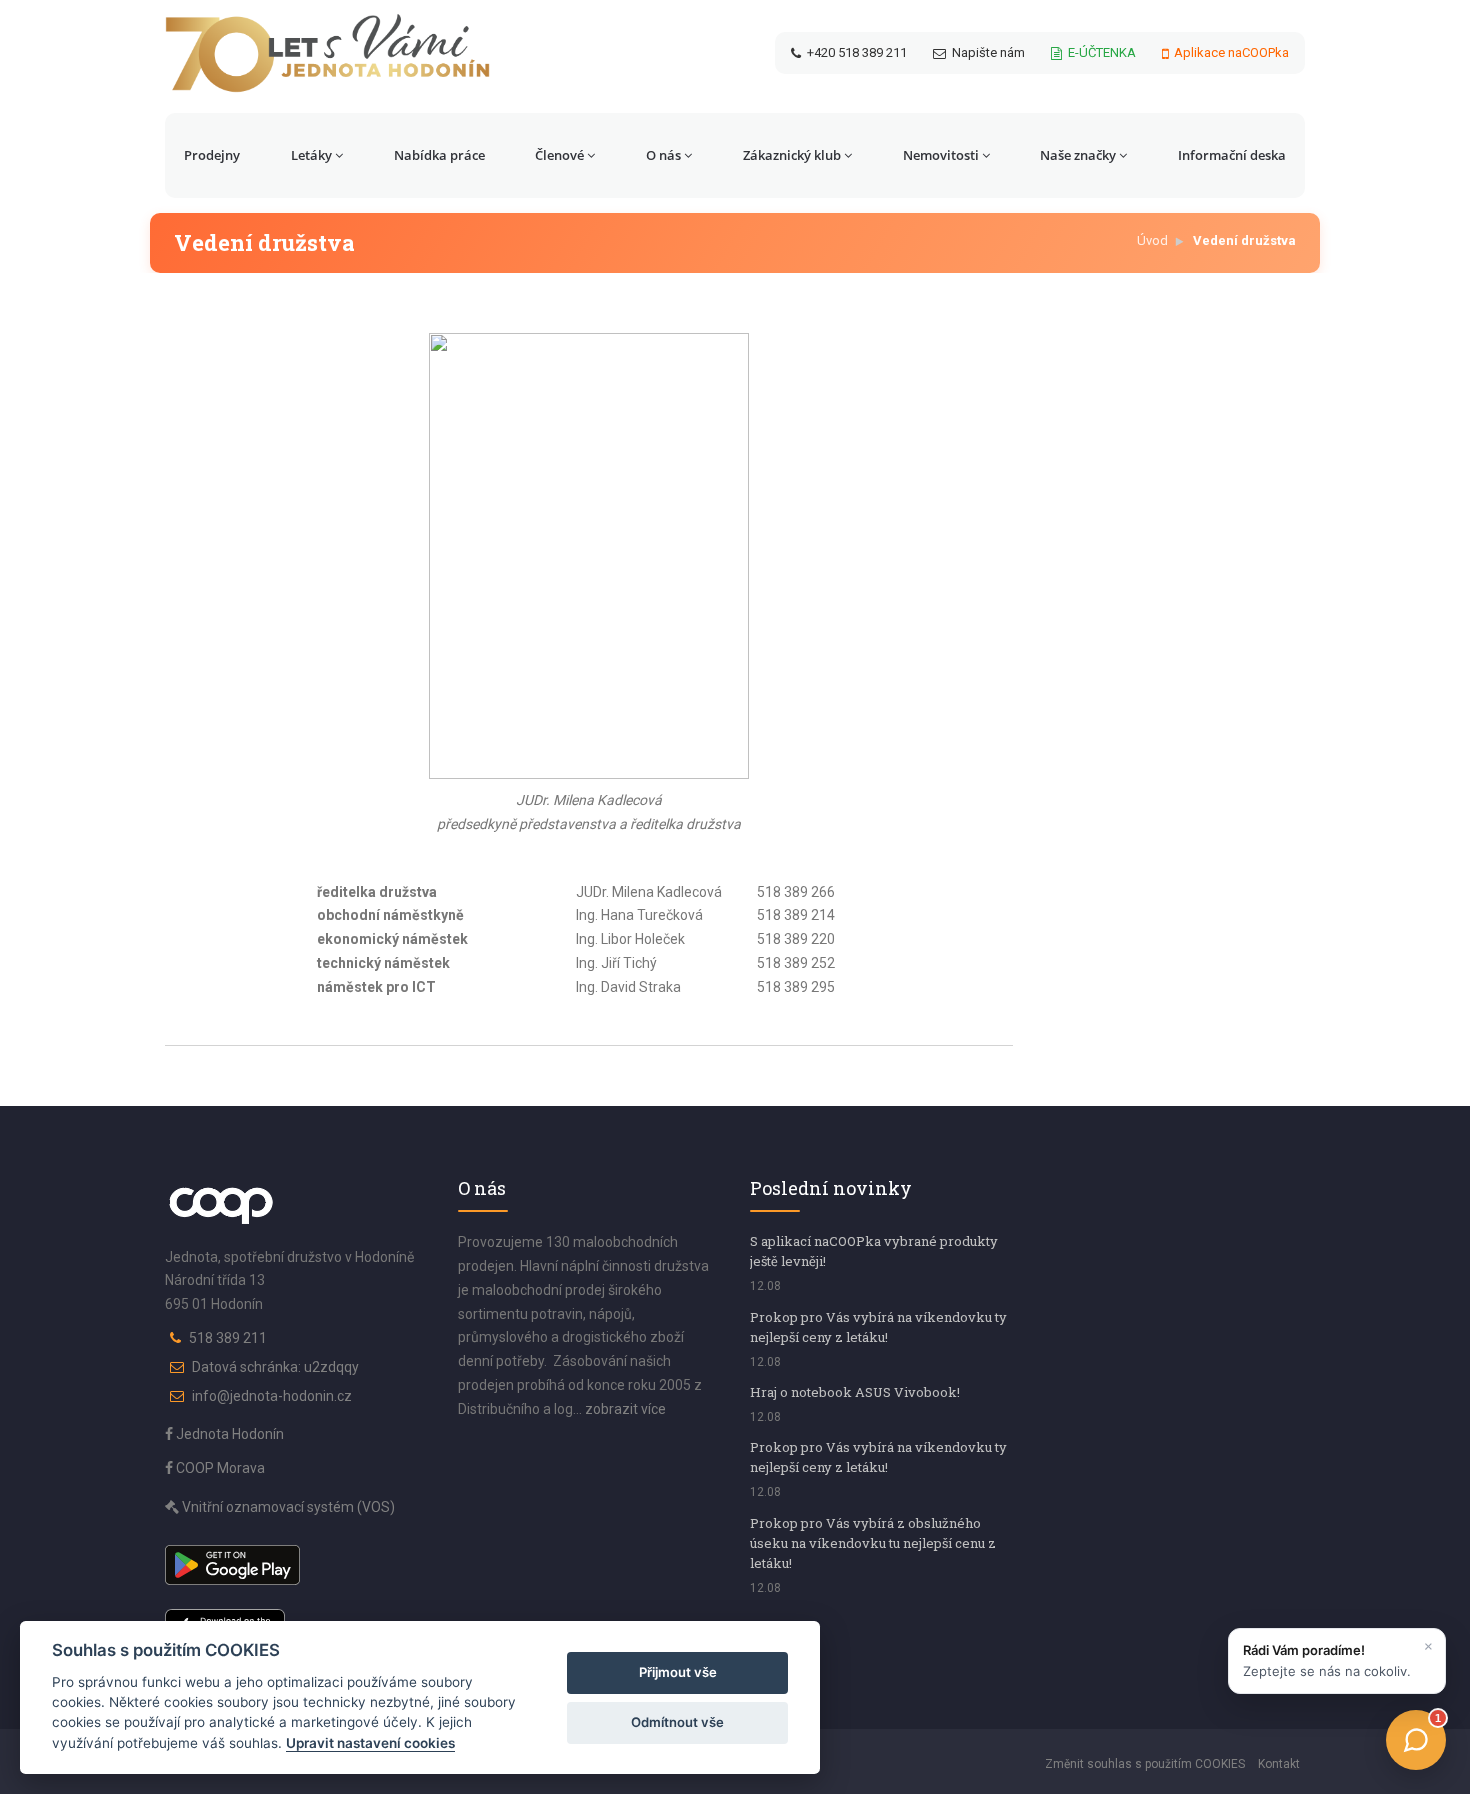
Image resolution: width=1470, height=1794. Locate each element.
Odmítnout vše (677, 1722)
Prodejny (212, 155)
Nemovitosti (941, 155)
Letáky (311, 155)
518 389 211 (228, 1338)
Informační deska (1232, 155)
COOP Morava (219, 1468)
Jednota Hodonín (228, 1434)
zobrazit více (625, 1409)
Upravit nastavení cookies (370, 1743)
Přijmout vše (678, 1672)
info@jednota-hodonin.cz (272, 1396)
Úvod (1152, 240)
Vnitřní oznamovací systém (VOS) (287, 1507)
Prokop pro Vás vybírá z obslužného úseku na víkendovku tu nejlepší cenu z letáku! (873, 1543)
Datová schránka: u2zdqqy (275, 1367)
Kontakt (1279, 1764)
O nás (663, 155)
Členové (559, 155)
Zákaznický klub (792, 155)
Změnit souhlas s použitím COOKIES (1145, 1764)
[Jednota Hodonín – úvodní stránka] (327, 53)
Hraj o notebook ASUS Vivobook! (855, 1392)
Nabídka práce (439, 155)
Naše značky (1078, 155)
